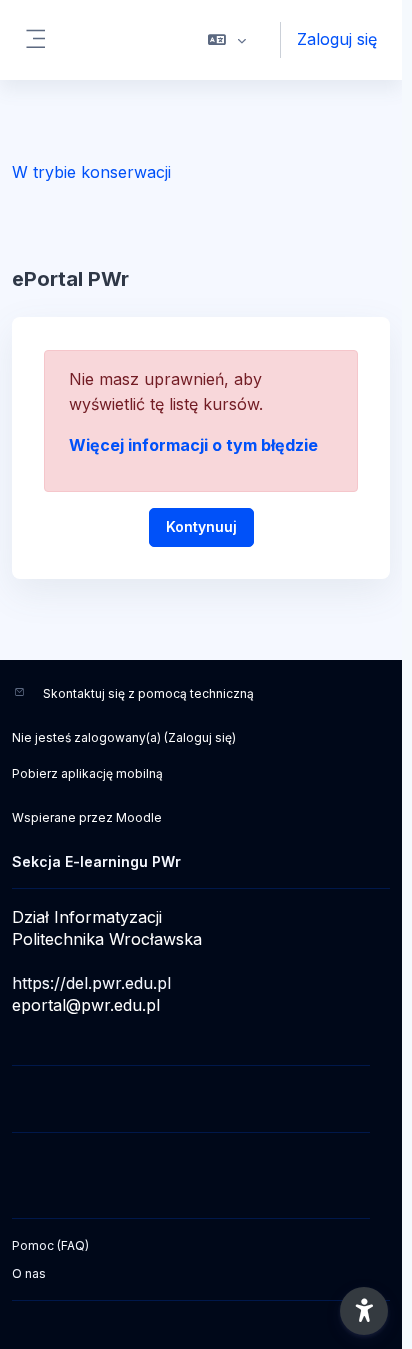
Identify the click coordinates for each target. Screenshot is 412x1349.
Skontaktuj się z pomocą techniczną (148, 693)
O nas (29, 1273)
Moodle (139, 817)
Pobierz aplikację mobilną (87, 773)
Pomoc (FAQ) (50, 1245)
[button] (227, 40)
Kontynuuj (201, 526)
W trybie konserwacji (91, 172)
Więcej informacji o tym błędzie (193, 445)
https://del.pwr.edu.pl (91, 983)
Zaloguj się (337, 39)
